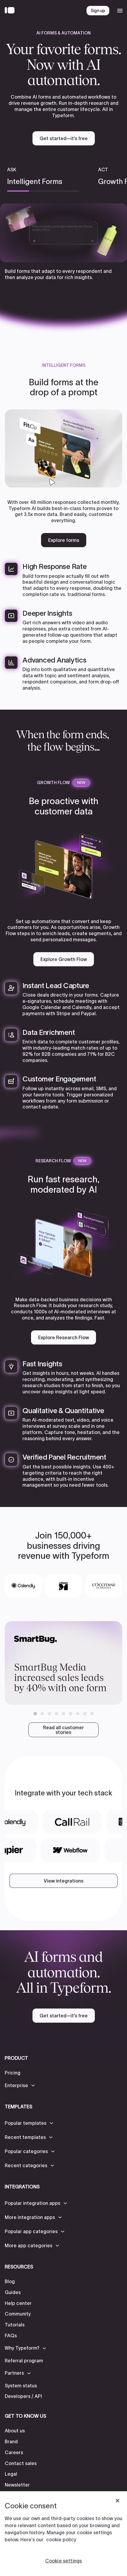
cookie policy (61, 2540)
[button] (35, 1714)
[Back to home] (11, 11)
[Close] (118, 2501)
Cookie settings (63, 2561)
